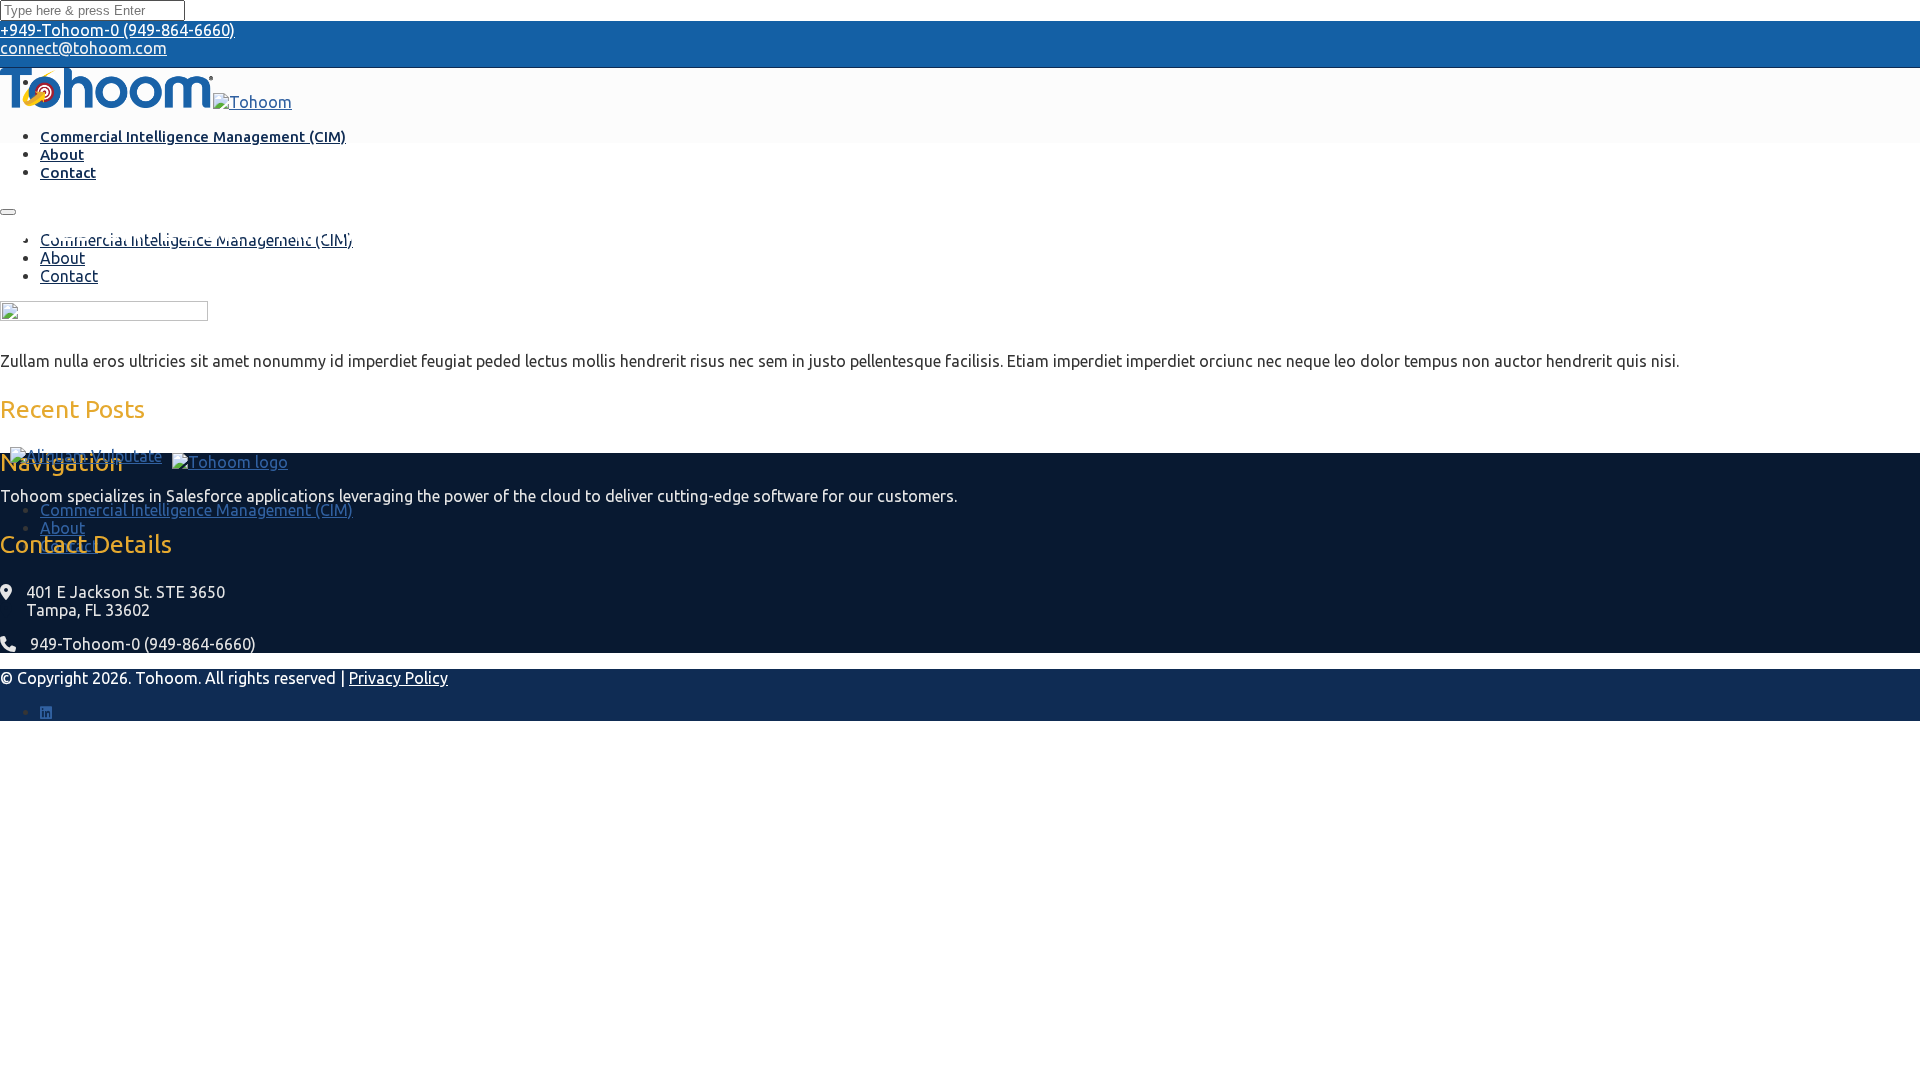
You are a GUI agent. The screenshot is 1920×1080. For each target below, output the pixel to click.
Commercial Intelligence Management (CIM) (193, 136)
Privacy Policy (398, 678)
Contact (68, 172)
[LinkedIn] (46, 712)
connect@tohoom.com (83, 48)
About (62, 154)
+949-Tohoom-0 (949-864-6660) (117, 30)
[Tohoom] (106, 102)
